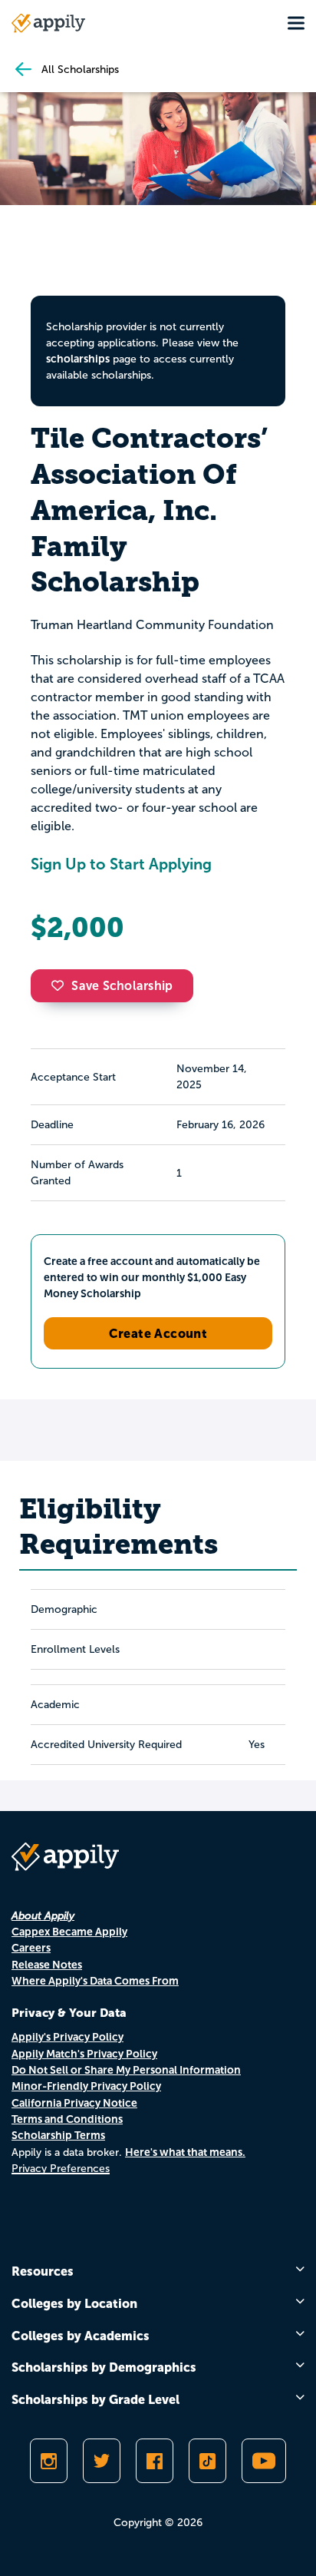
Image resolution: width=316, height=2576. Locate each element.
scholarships (78, 359)
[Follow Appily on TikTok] (207, 2461)
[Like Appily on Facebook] (155, 2461)
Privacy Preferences (61, 2169)
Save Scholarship (122, 986)
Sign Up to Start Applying (121, 864)
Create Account (158, 1333)
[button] (61, 985)
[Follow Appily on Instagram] (49, 2461)
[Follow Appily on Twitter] (102, 2461)
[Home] (48, 23)
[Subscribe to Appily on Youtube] (264, 2461)
